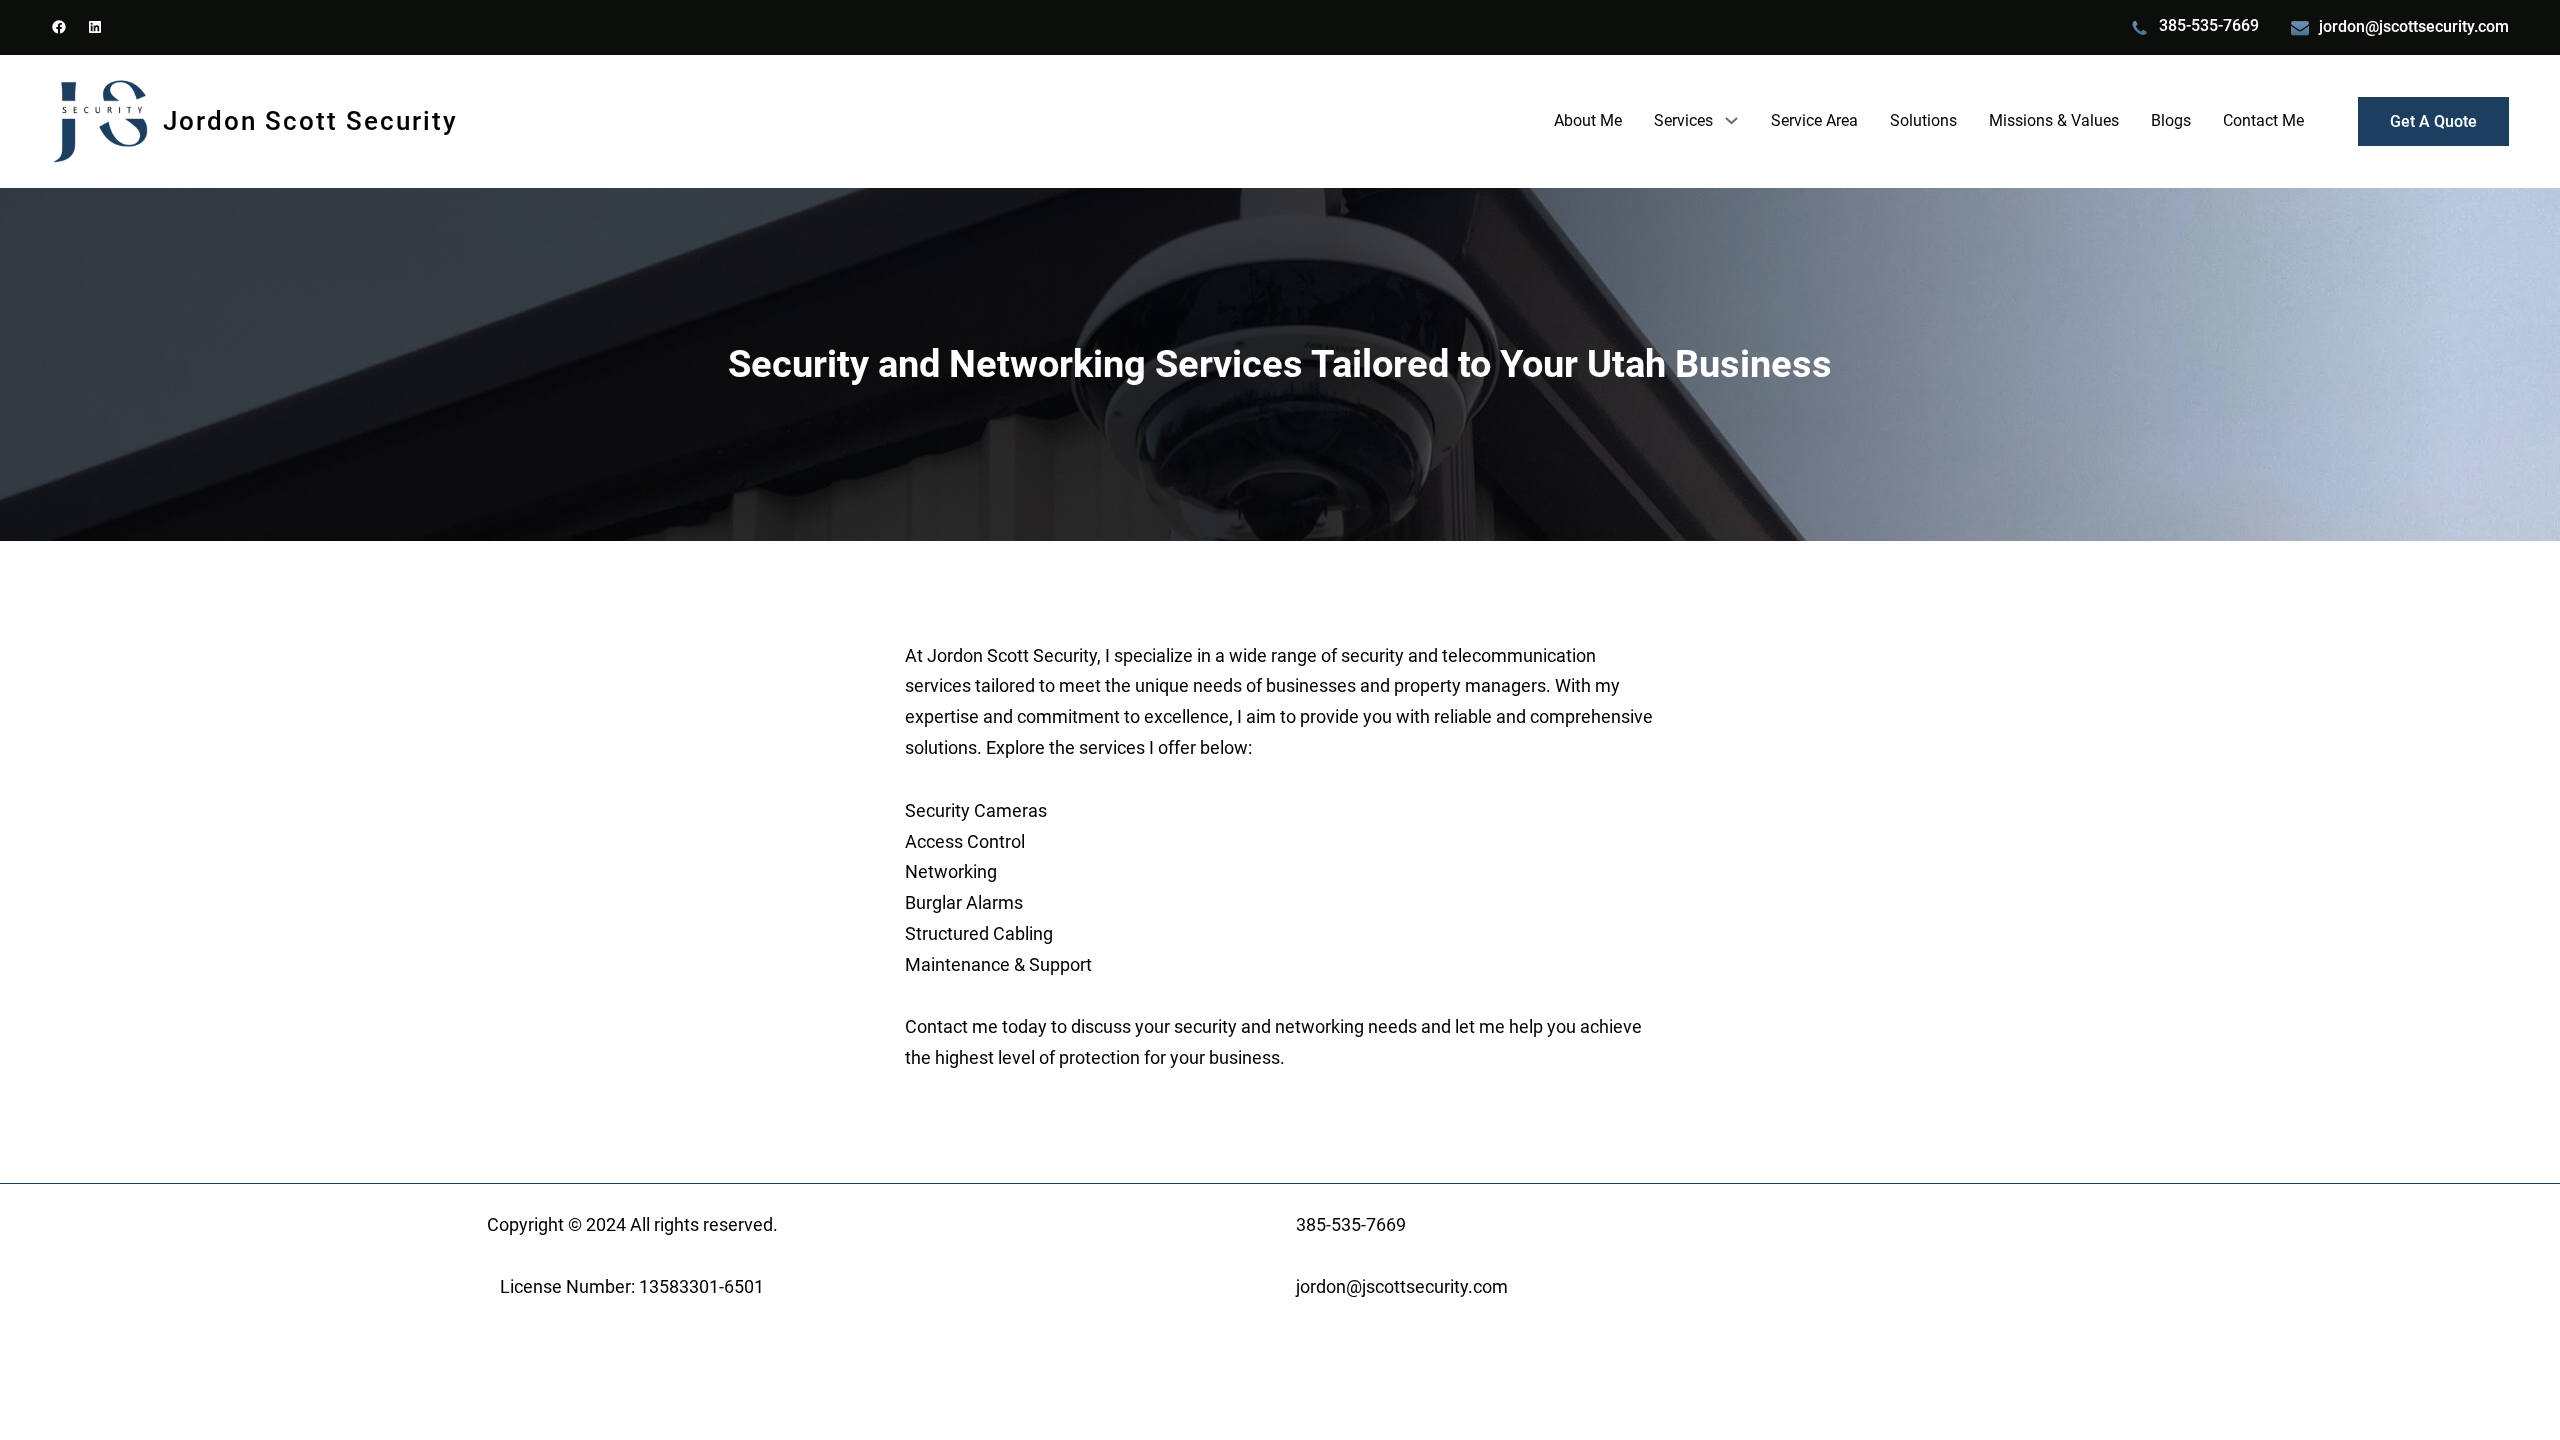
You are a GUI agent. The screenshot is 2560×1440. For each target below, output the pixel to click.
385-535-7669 (2209, 25)
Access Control (965, 842)
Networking (951, 872)
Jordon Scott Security (310, 121)
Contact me (951, 1027)
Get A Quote (2433, 121)
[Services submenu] (1731, 120)
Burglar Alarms (964, 903)
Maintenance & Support (998, 965)
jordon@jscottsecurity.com (2414, 26)
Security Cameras (976, 811)
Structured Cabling (979, 934)
